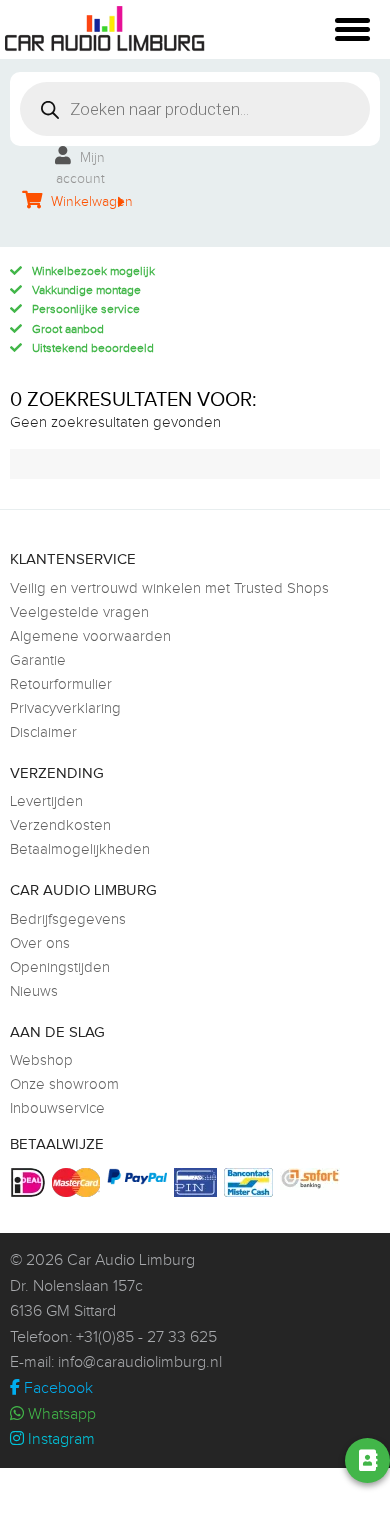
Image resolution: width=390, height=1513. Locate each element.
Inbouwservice (57, 1108)
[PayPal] (139, 1176)
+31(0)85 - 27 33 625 (146, 1337)
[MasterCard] (78, 1182)
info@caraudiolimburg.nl (140, 1362)
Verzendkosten (60, 825)
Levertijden (46, 801)
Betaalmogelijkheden (80, 849)
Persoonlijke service (86, 309)
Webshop (41, 1060)
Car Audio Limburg (131, 1260)
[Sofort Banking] (312, 1179)
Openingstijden (60, 967)
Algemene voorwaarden (90, 636)
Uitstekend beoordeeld (93, 348)
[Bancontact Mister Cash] (251, 1182)
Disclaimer (43, 732)
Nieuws (34, 991)
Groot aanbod (68, 329)
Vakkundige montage (86, 290)
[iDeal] (30, 1182)
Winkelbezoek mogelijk (93, 271)
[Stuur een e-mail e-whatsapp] (205, 1461)
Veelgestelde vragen (79, 612)
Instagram (59, 1439)
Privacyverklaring (65, 708)
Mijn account (80, 168)
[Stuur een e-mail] (261, 1461)
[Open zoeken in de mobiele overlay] (195, 109)
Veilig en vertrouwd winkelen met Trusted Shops (169, 588)
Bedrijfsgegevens (68, 919)
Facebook (56, 1388)
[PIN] (198, 1182)
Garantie (38, 660)
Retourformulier (61, 684)
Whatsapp (60, 1414)
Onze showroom (64, 1084)
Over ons (40, 943)
